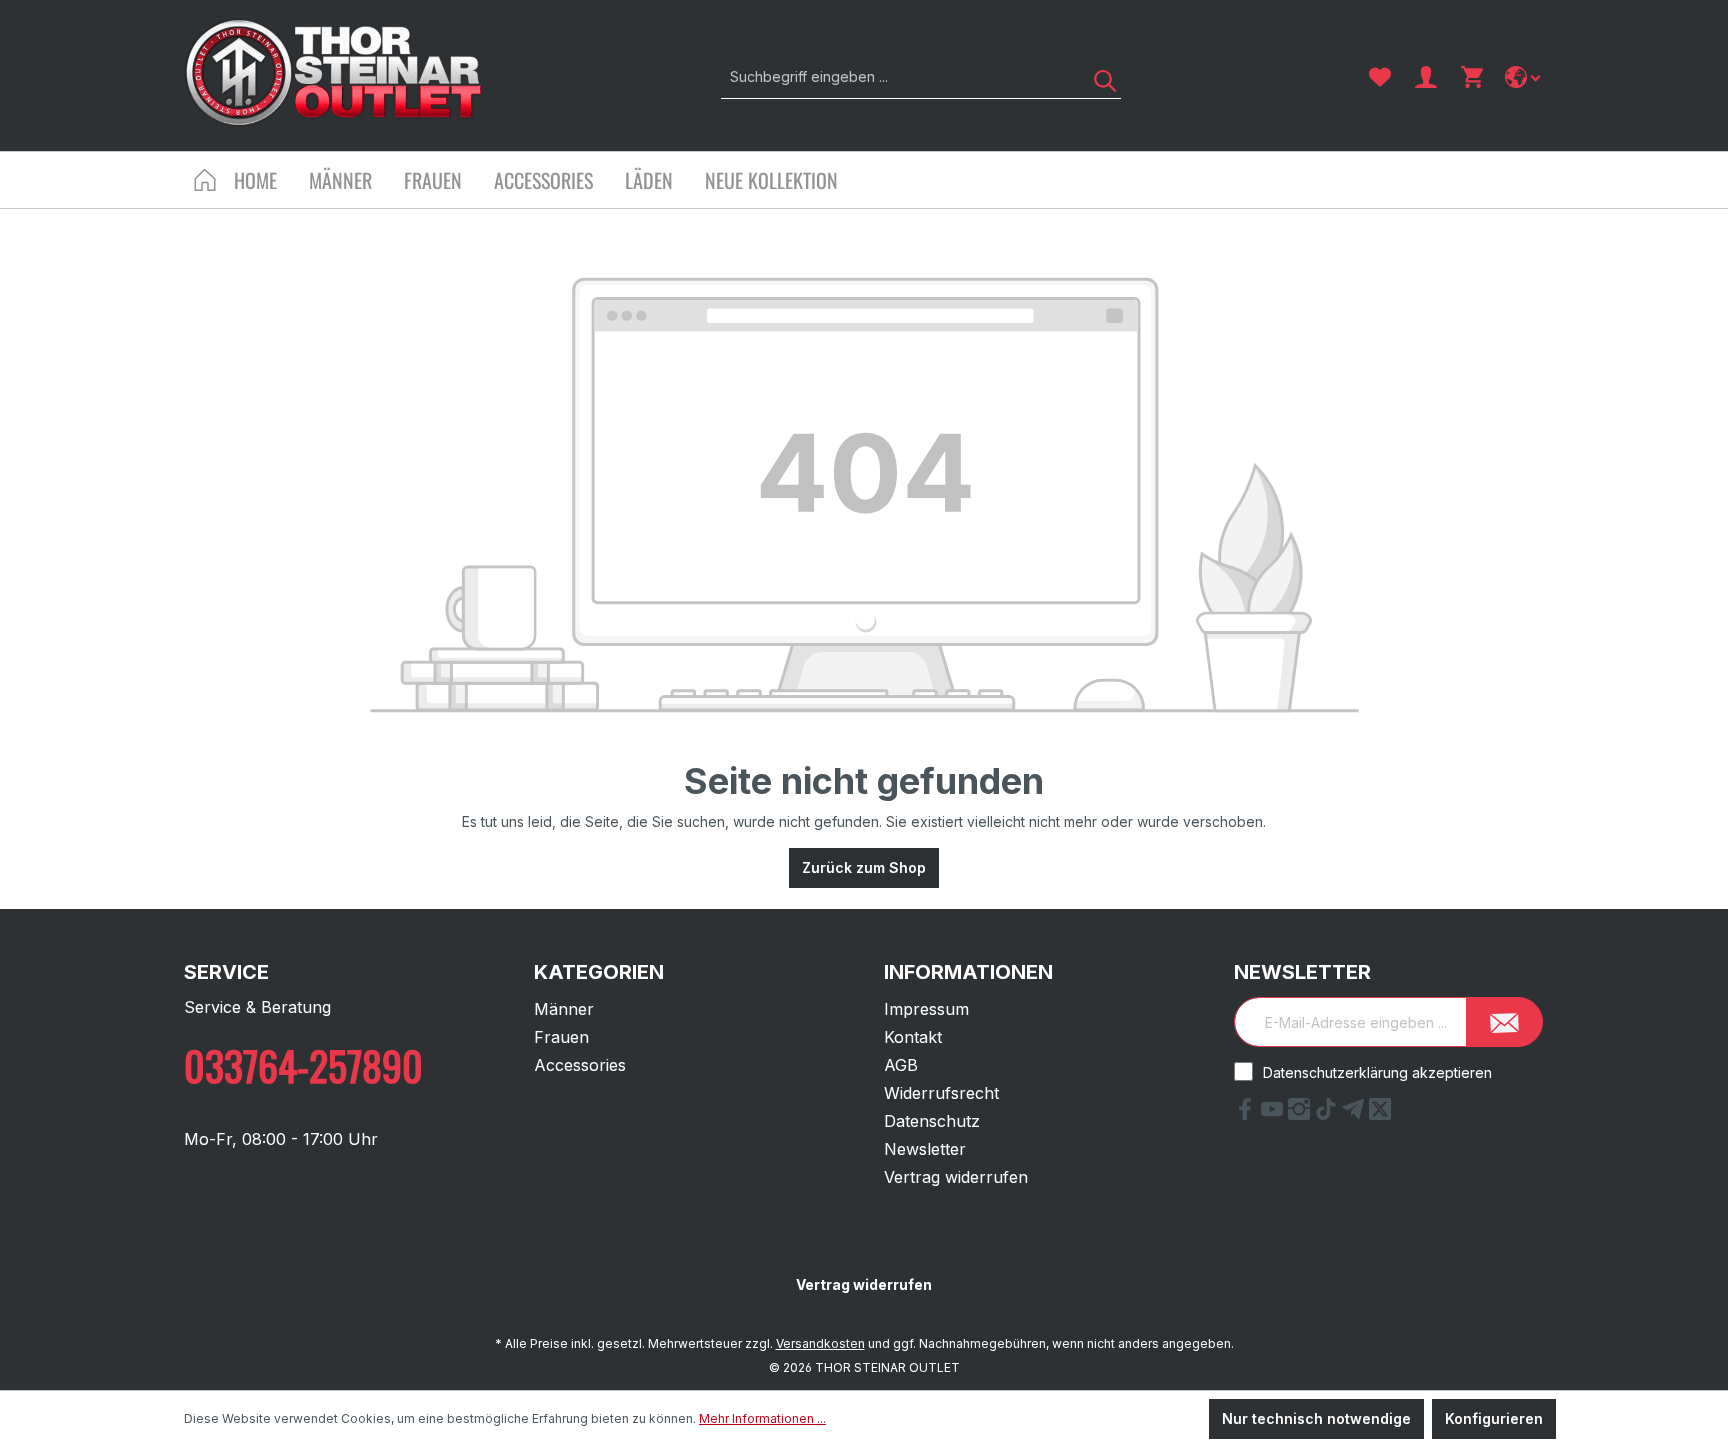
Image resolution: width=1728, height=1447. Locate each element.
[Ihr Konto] (1426, 77)
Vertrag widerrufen (956, 1177)
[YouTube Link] (1274, 1114)
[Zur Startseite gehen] (334, 72)
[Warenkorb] (1472, 77)
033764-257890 (303, 1065)
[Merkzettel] (1380, 77)
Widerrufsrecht (941, 1093)
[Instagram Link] (1301, 1114)
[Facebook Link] (1247, 1114)
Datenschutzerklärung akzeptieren (1377, 1072)
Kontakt (913, 1037)
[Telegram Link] (1355, 1114)
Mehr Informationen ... (762, 1418)
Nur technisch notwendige (1316, 1418)
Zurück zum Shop (864, 867)
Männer (564, 1009)
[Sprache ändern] (1524, 77)
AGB (901, 1065)
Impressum (926, 1009)
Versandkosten (820, 1343)
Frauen (561, 1037)
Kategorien (599, 972)
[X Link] (1380, 1114)
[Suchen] (1098, 76)
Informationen (968, 972)
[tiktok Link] (1328, 1114)
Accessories (580, 1065)
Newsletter (925, 1149)
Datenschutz (932, 1121)
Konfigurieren (1494, 1418)
